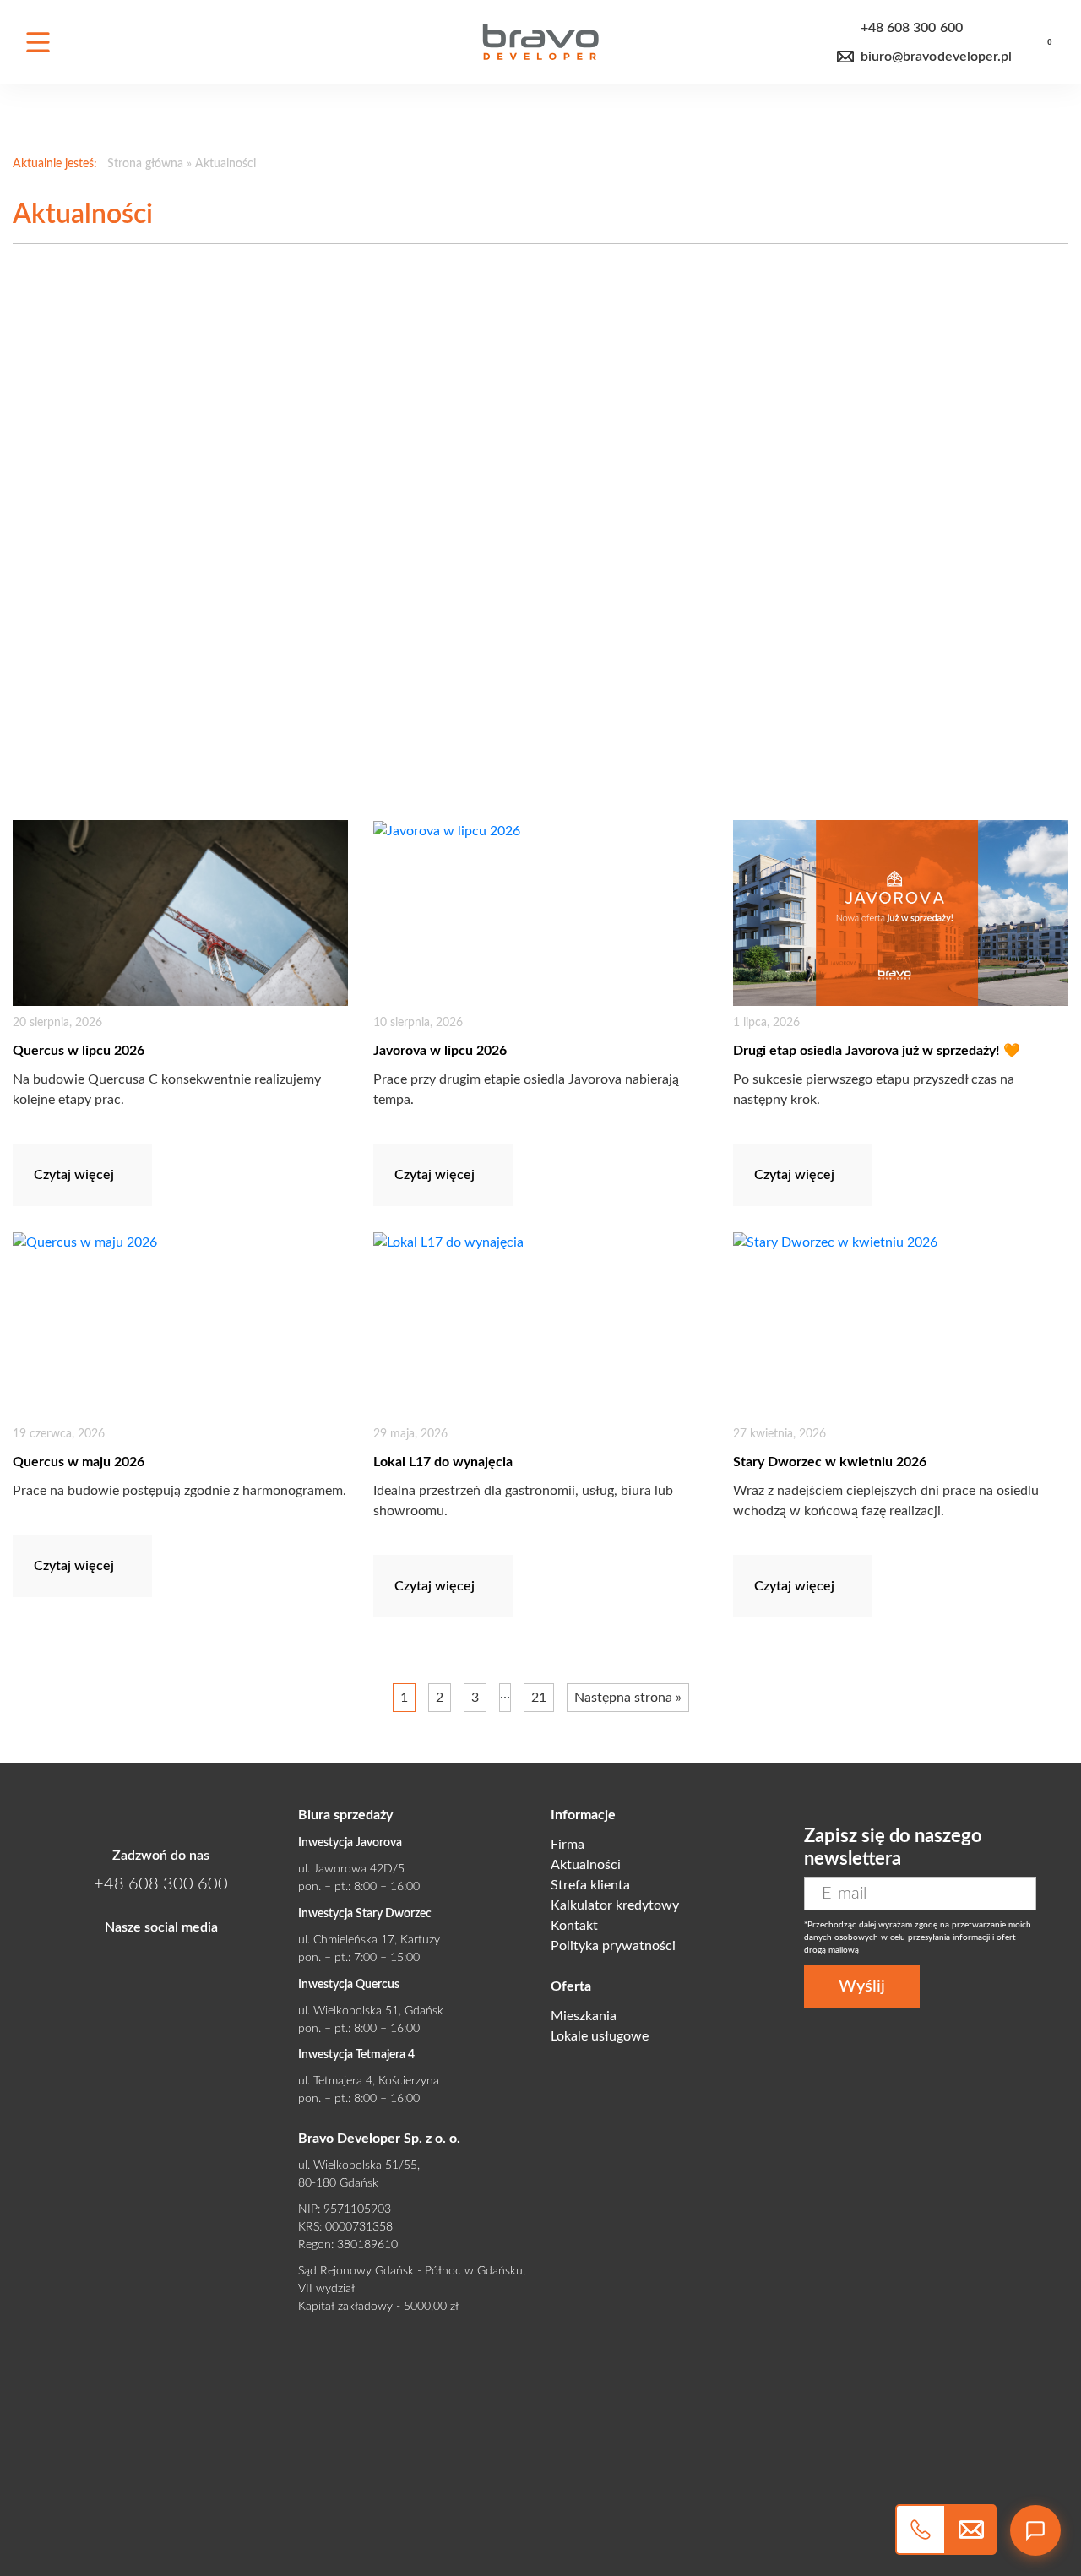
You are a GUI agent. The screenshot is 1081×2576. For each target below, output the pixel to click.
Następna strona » (628, 1698)
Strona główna (145, 164)
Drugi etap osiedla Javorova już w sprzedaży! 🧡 (877, 1051)
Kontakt (574, 1926)
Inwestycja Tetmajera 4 (356, 2055)
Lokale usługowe (600, 2036)
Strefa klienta (590, 1885)
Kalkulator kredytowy (615, 1905)
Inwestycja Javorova (350, 1843)
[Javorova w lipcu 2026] (541, 913)
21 (539, 1698)
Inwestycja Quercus (349, 1985)
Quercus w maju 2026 (79, 1462)
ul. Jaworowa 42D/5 (351, 1869)
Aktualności (586, 1865)
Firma (568, 1845)
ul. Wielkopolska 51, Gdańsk (371, 2011)
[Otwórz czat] (1035, 2530)
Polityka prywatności (613, 1946)
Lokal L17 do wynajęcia (443, 1462)
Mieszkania (584, 2016)
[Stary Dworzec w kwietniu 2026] (901, 1324)
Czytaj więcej (74, 1175)
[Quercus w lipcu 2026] (180, 913)
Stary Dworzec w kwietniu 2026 (830, 1462)
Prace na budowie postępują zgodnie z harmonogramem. (179, 1491)
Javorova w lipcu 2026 (440, 1051)
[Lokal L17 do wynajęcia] (541, 1324)
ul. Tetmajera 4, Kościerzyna (369, 2081)
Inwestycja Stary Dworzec (365, 1914)
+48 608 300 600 (912, 28)
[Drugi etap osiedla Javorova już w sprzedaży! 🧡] (901, 913)
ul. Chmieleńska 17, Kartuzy (369, 1940)
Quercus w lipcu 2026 (79, 1051)
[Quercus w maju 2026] (180, 1324)
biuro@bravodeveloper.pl (936, 57)
